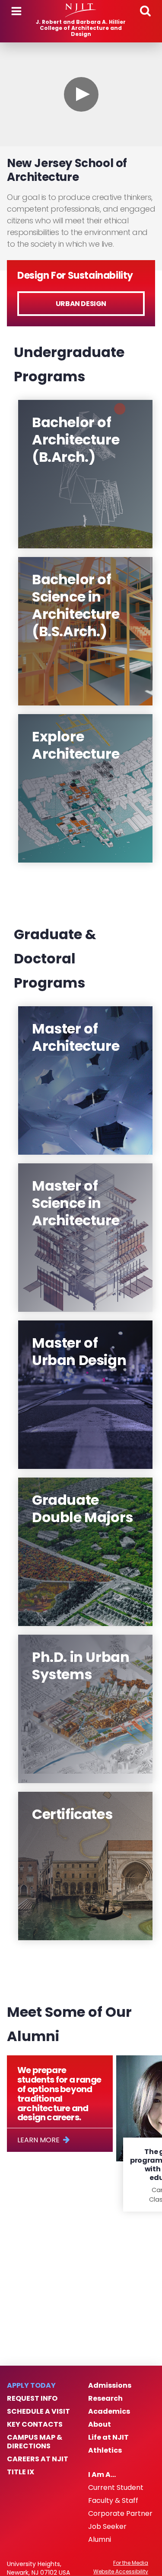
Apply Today (31, 2386)
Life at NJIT (108, 2438)
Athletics (105, 2450)
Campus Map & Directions (35, 2442)
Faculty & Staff (113, 2501)
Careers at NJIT (38, 2459)
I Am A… (102, 2475)
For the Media (131, 2563)
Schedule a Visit (38, 2412)
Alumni (100, 2540)
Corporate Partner (120, 2514)
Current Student (116, 2488)
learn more (38, 2140)
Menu (16, 11)
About (100, 2425)
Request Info (32, 2399)
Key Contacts (35, 2425)
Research (105, 2399)
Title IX (21, 2472)
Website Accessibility (121, 2572)
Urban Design (81, 304)
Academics (109, 2412)
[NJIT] (81, 10)
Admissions (110, 2386)
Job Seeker (107, 2527)
